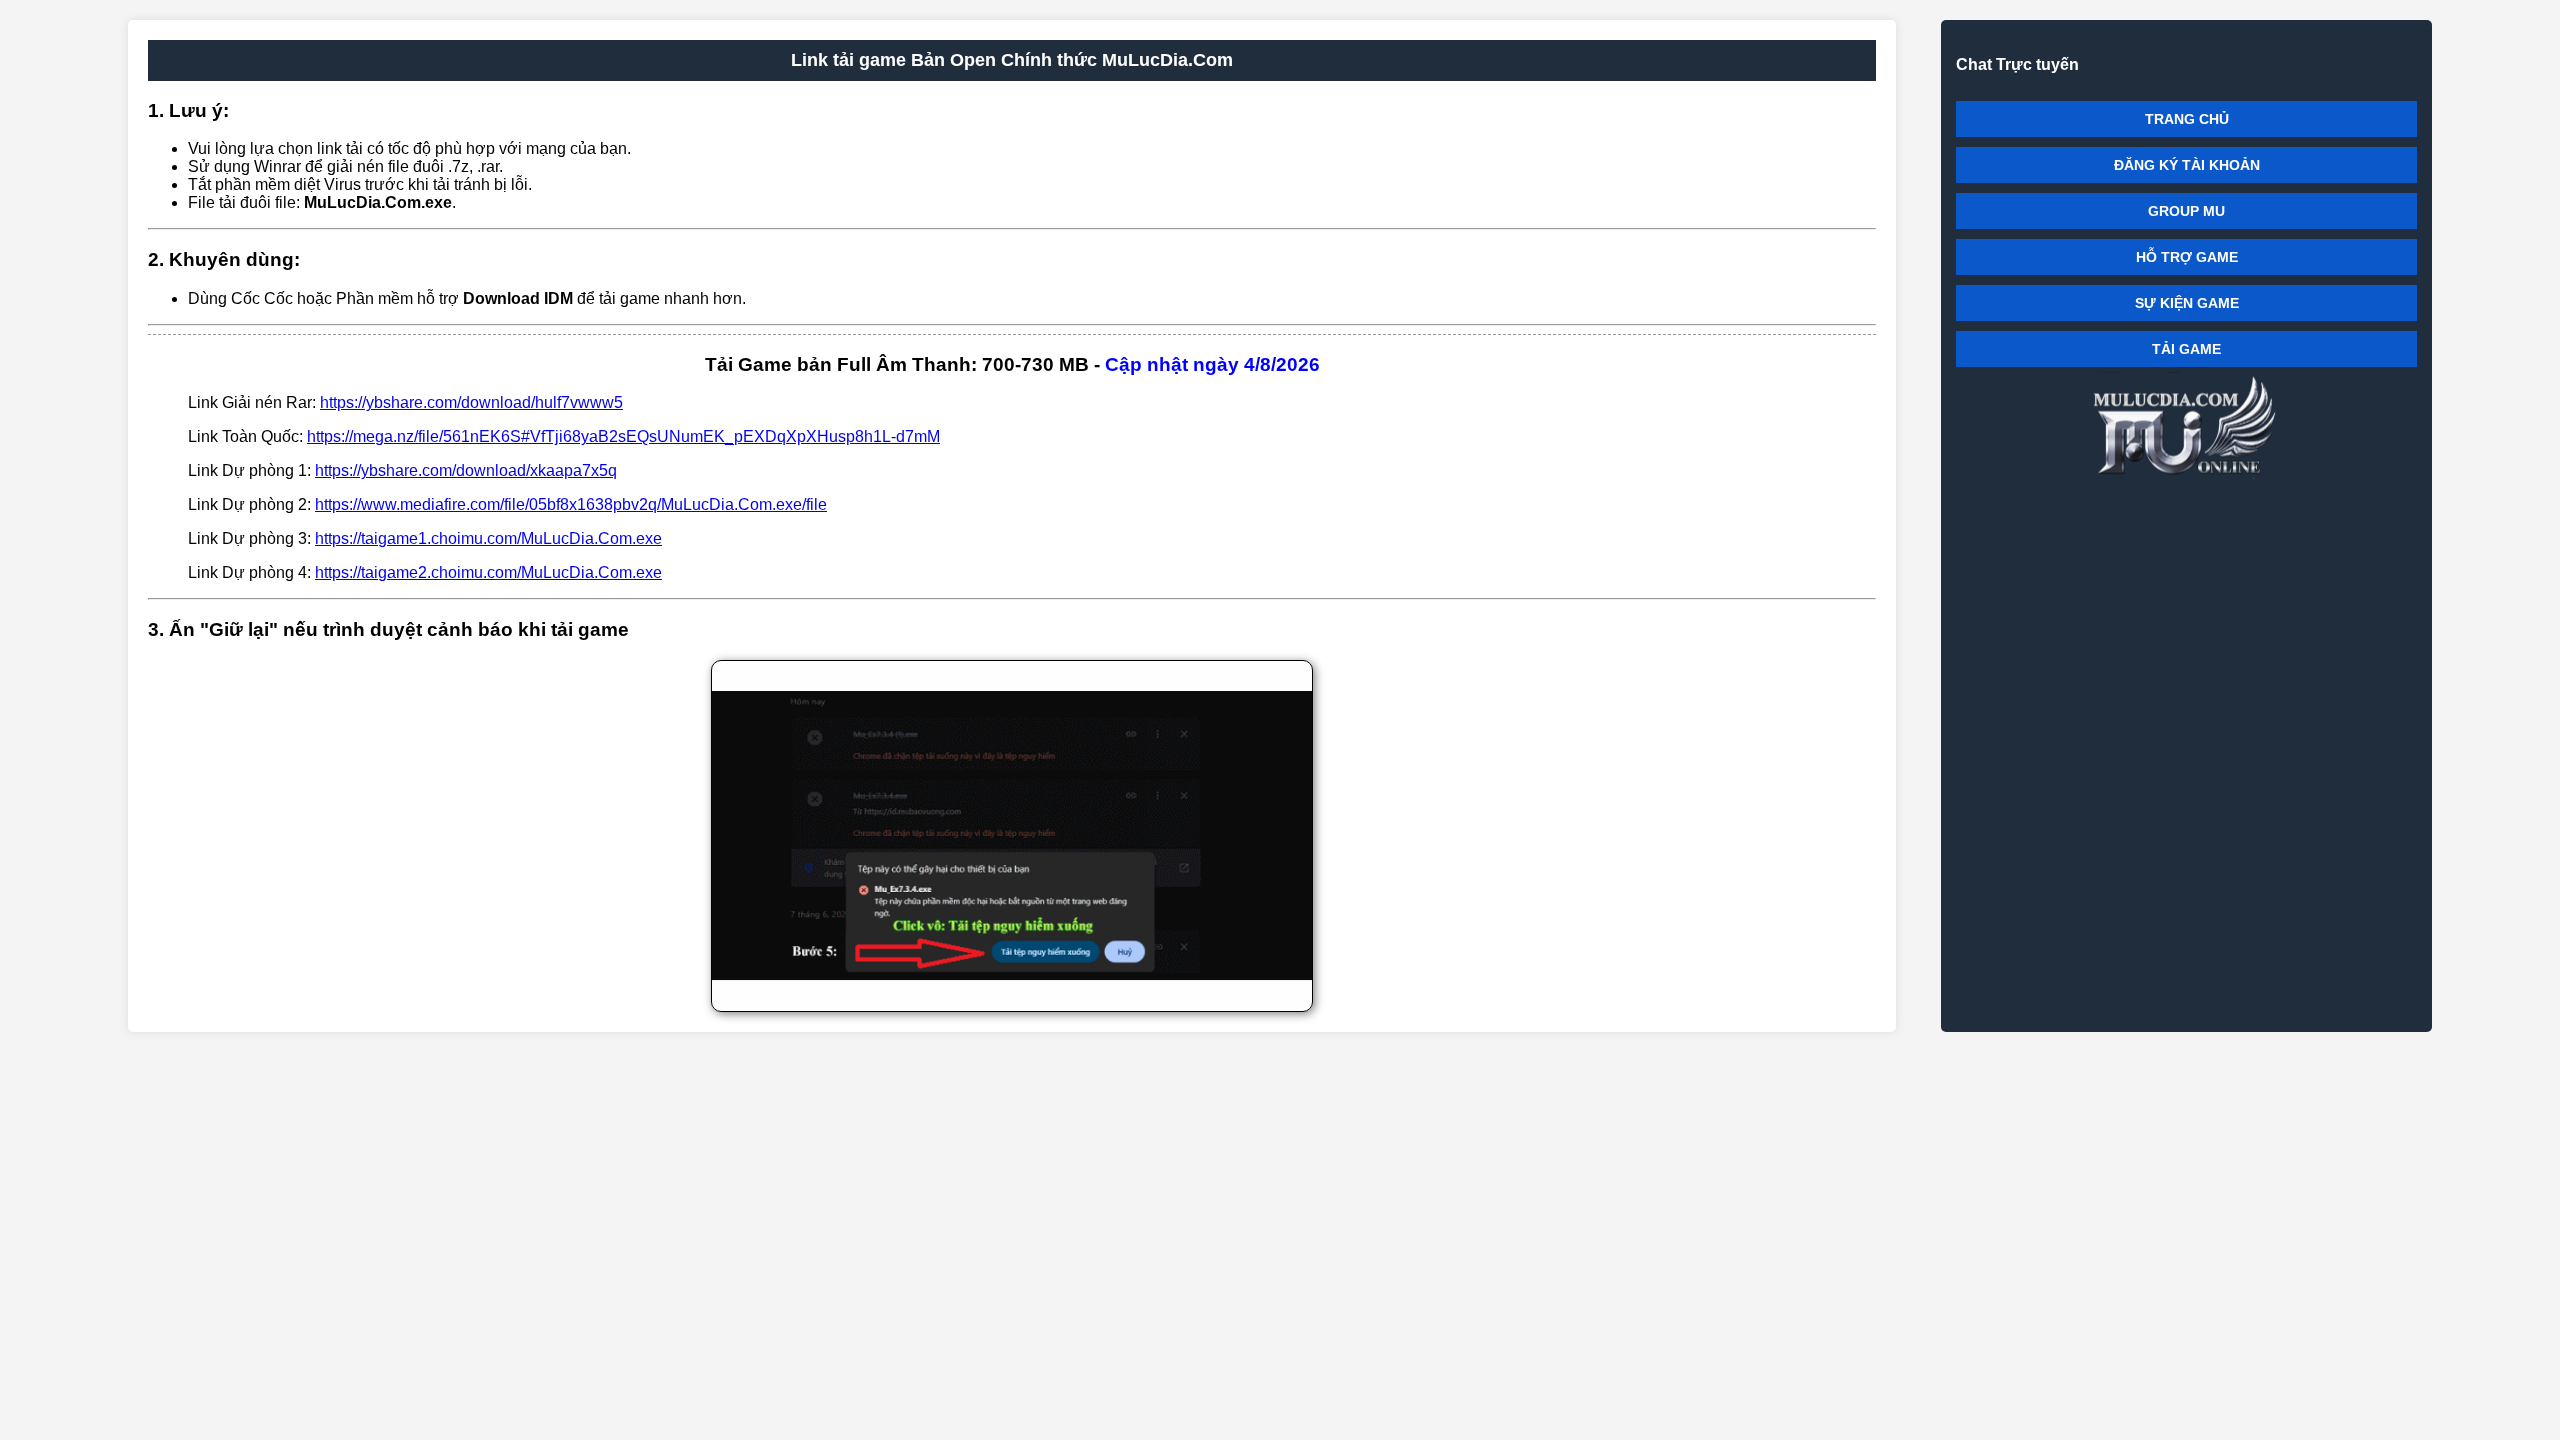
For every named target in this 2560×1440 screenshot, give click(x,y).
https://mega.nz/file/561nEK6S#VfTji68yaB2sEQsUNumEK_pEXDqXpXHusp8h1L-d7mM (623, 436)
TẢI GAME (2186, 349)
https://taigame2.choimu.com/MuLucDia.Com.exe (488, 572)
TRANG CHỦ (2187, 119)
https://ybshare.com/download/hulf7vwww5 (471, 402)
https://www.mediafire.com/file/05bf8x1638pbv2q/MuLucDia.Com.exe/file (571, 504)
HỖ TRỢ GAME (2187, 257)
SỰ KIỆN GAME (2187, 303)
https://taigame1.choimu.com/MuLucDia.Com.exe (488, 538)
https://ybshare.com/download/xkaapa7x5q (466, 470)
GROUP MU (2186, 211)
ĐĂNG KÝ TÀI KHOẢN (2187, 165)
